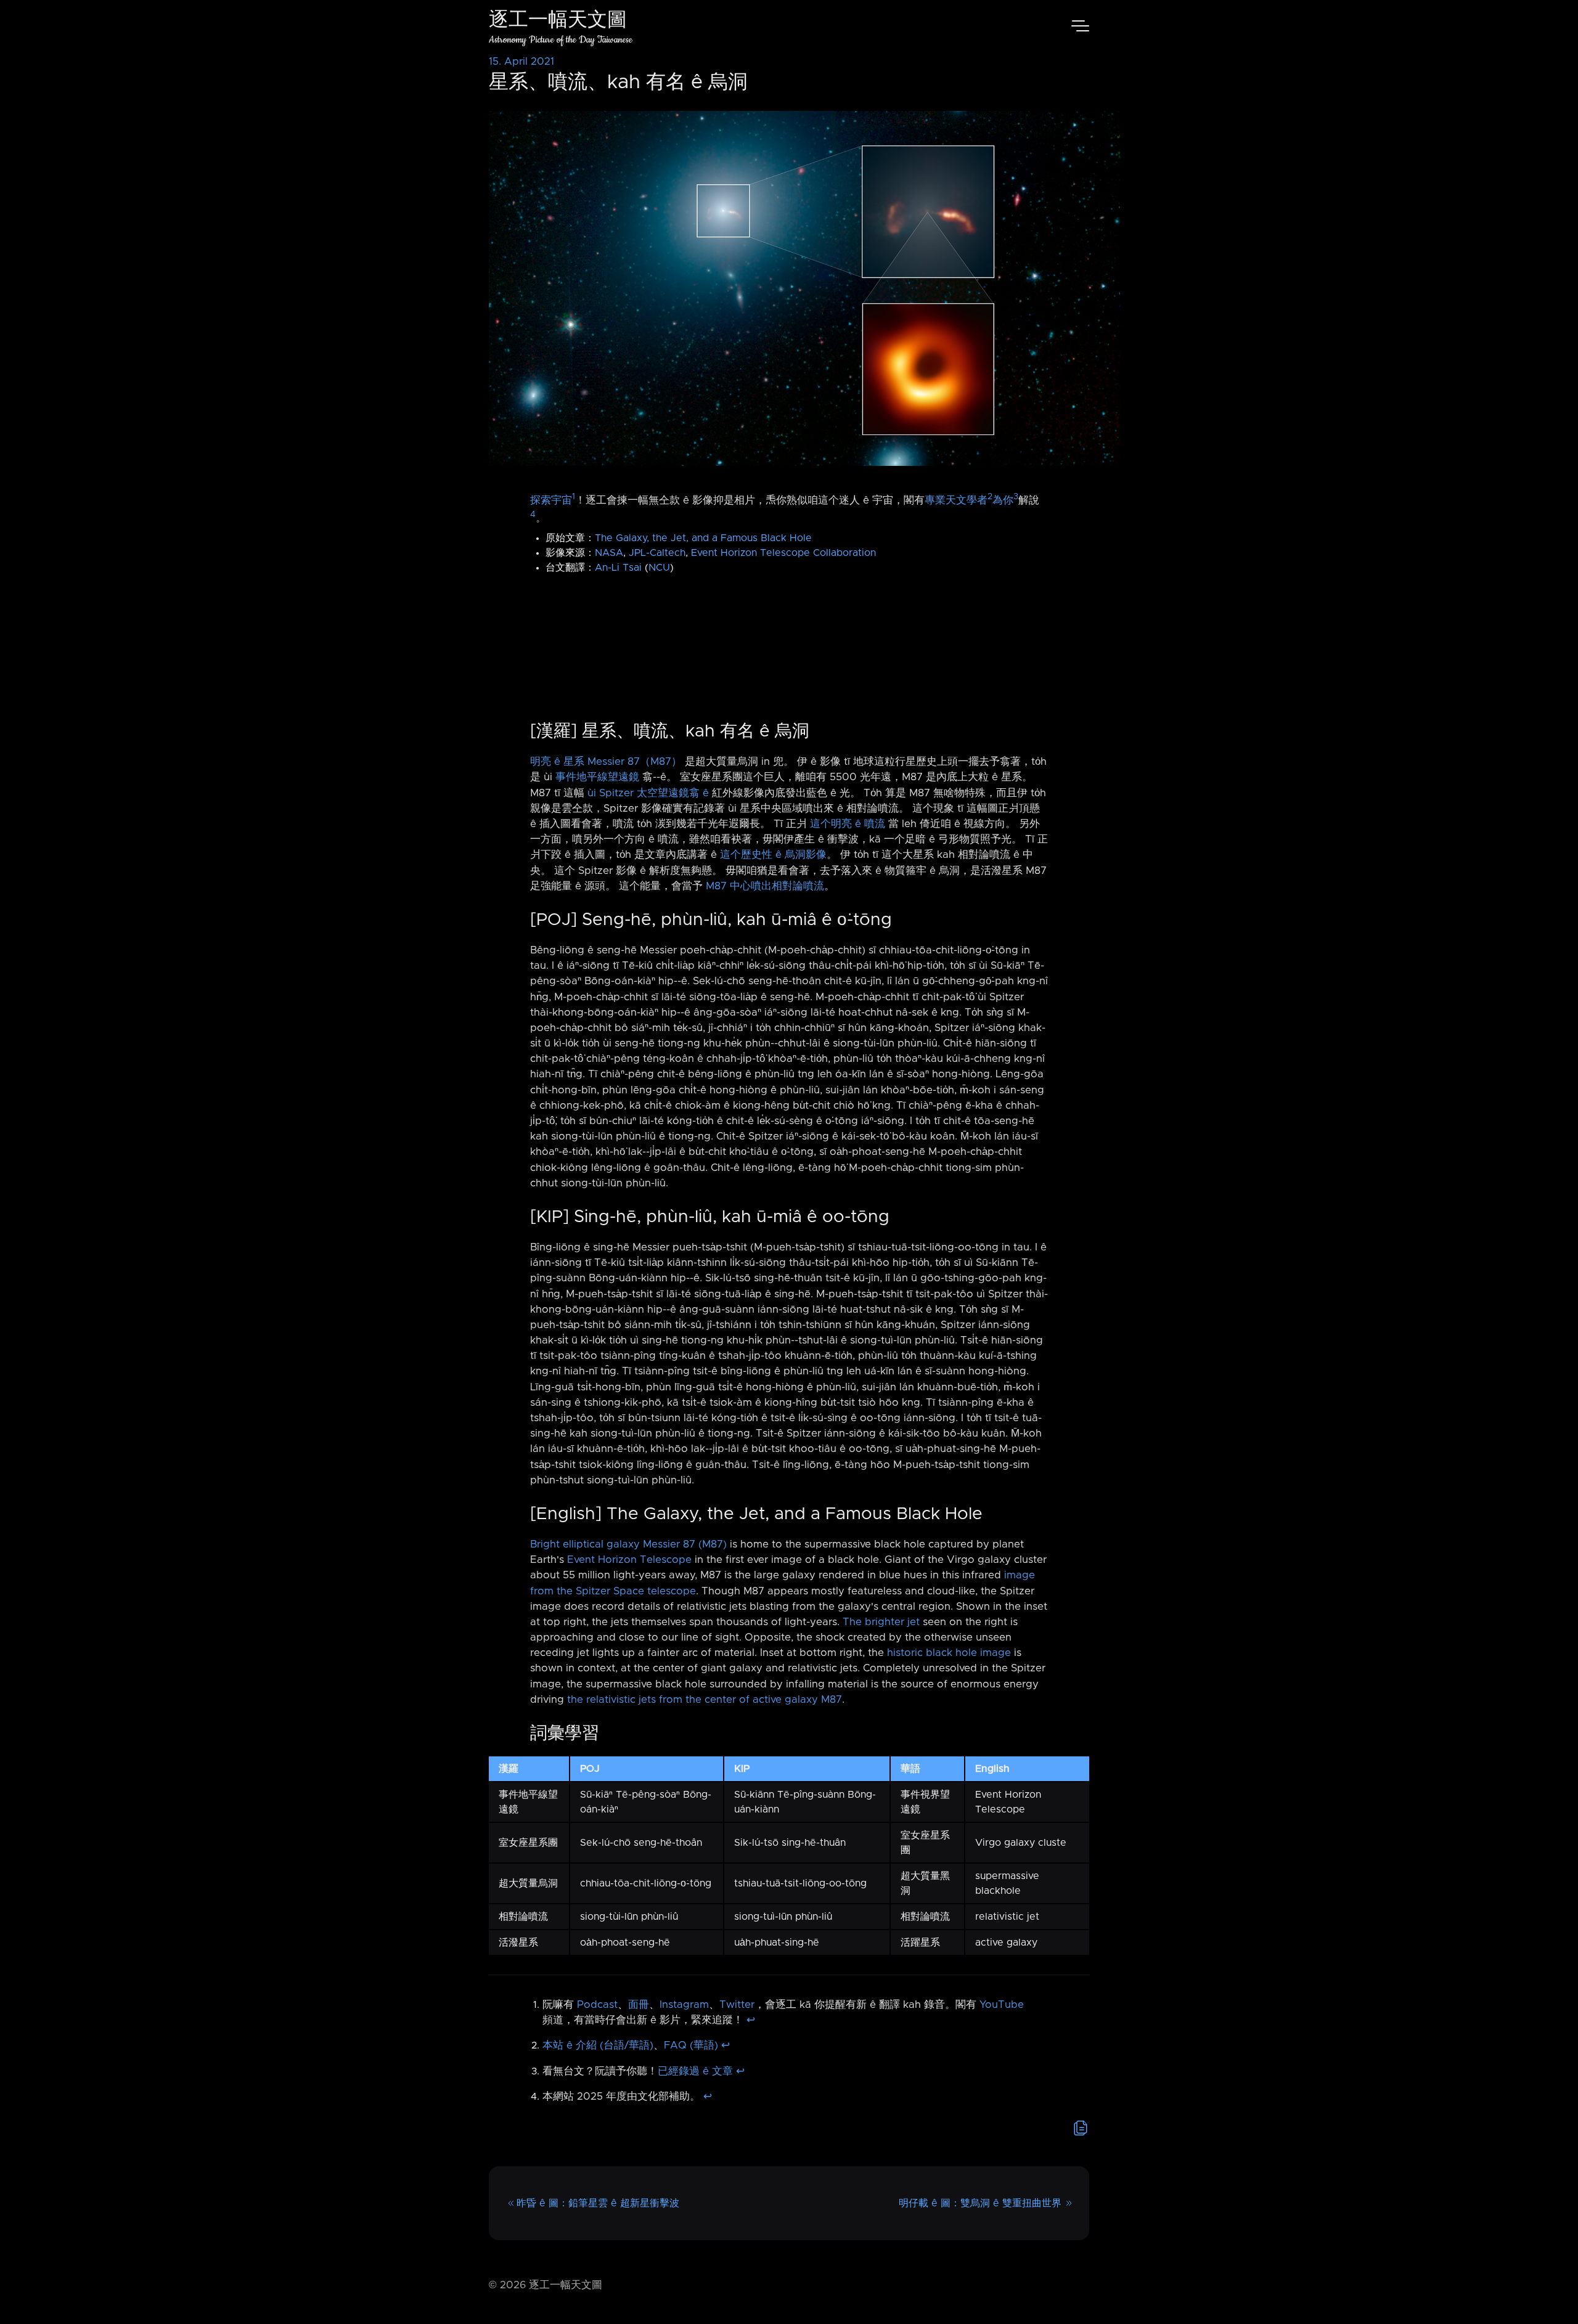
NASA (609, 553)
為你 (1003, 500)
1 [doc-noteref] (574, 497)
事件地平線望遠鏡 (597, 777)
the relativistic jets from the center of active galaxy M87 (705, 1700)
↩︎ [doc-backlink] (751, 2020)
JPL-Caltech (657, 553)
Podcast (597, 2005)
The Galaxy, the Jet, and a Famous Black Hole (703, 538)
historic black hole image (949, 1653)
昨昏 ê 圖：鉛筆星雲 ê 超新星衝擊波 (598, 2203)
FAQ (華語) (691, 2045)
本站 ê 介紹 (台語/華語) (598, 2045)
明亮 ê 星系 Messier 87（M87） (606, 762)
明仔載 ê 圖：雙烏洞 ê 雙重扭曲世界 (980, 2203)
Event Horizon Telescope (629, 1560)
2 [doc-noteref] (990, 497)
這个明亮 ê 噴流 (848, 824)
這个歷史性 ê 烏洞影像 (773, 855)
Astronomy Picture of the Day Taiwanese (561, 40)
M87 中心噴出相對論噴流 (765, 886)
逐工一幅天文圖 (558, 21)
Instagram (684, 2005)
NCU (659, 568)
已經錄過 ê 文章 (695, 2071)
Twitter (737, 2005)
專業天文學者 (956, 500)
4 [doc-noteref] (533, 515)
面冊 (639, 2005)
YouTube (1002, 2005)
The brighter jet (881, 1622)
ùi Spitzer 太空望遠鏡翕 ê (648, 793)
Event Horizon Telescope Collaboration (783, 553)
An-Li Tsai (618, 568)
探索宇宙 (551, 500)
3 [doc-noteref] (1016, 497)
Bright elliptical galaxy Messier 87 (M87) (628, 1544)
